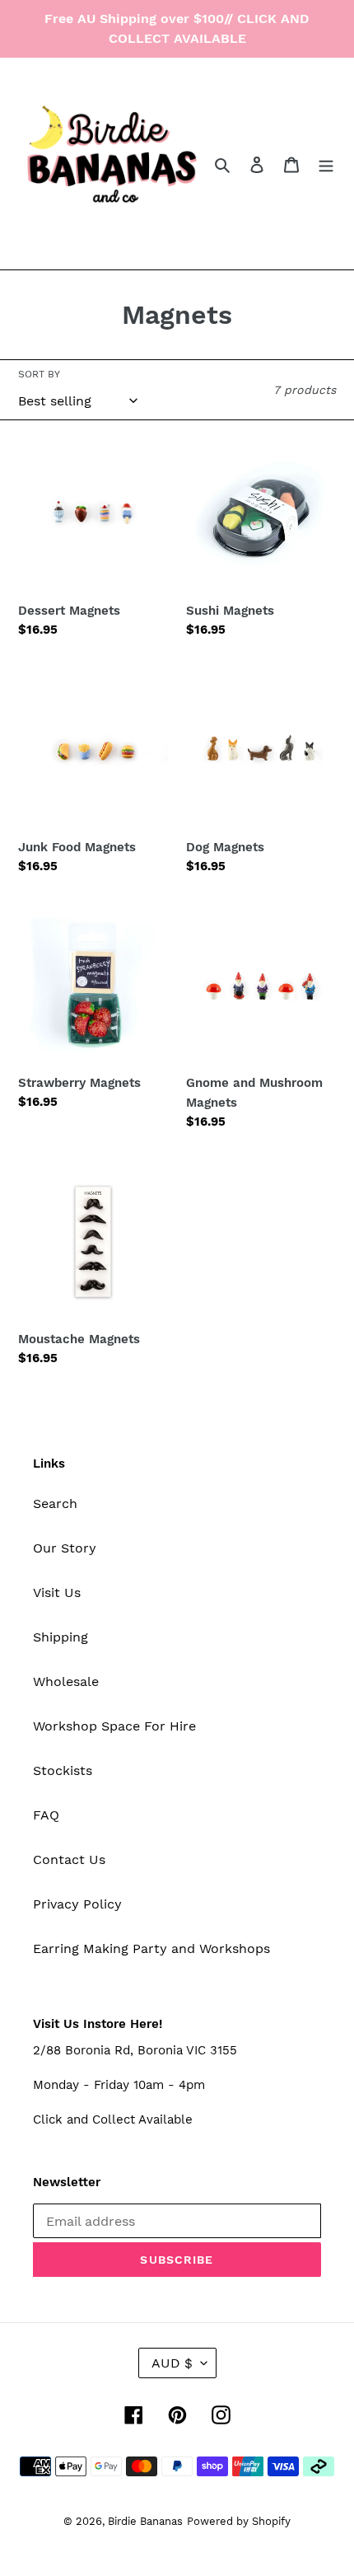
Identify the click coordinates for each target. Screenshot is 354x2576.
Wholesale (66, 1681)
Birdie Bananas (145, 2521)
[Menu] (326, 164)
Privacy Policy (77, 1904)
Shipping (61, 1637)
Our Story (65, 1548)
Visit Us (57, 1592)
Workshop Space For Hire (114, 1726)
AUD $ (172, 2363)
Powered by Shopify (239, 2521)
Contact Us (69, 1859)
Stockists (63, 1770)
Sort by (39, 374)
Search (55, 1503)
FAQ (46, 1815)
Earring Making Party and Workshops (151, 1948)
